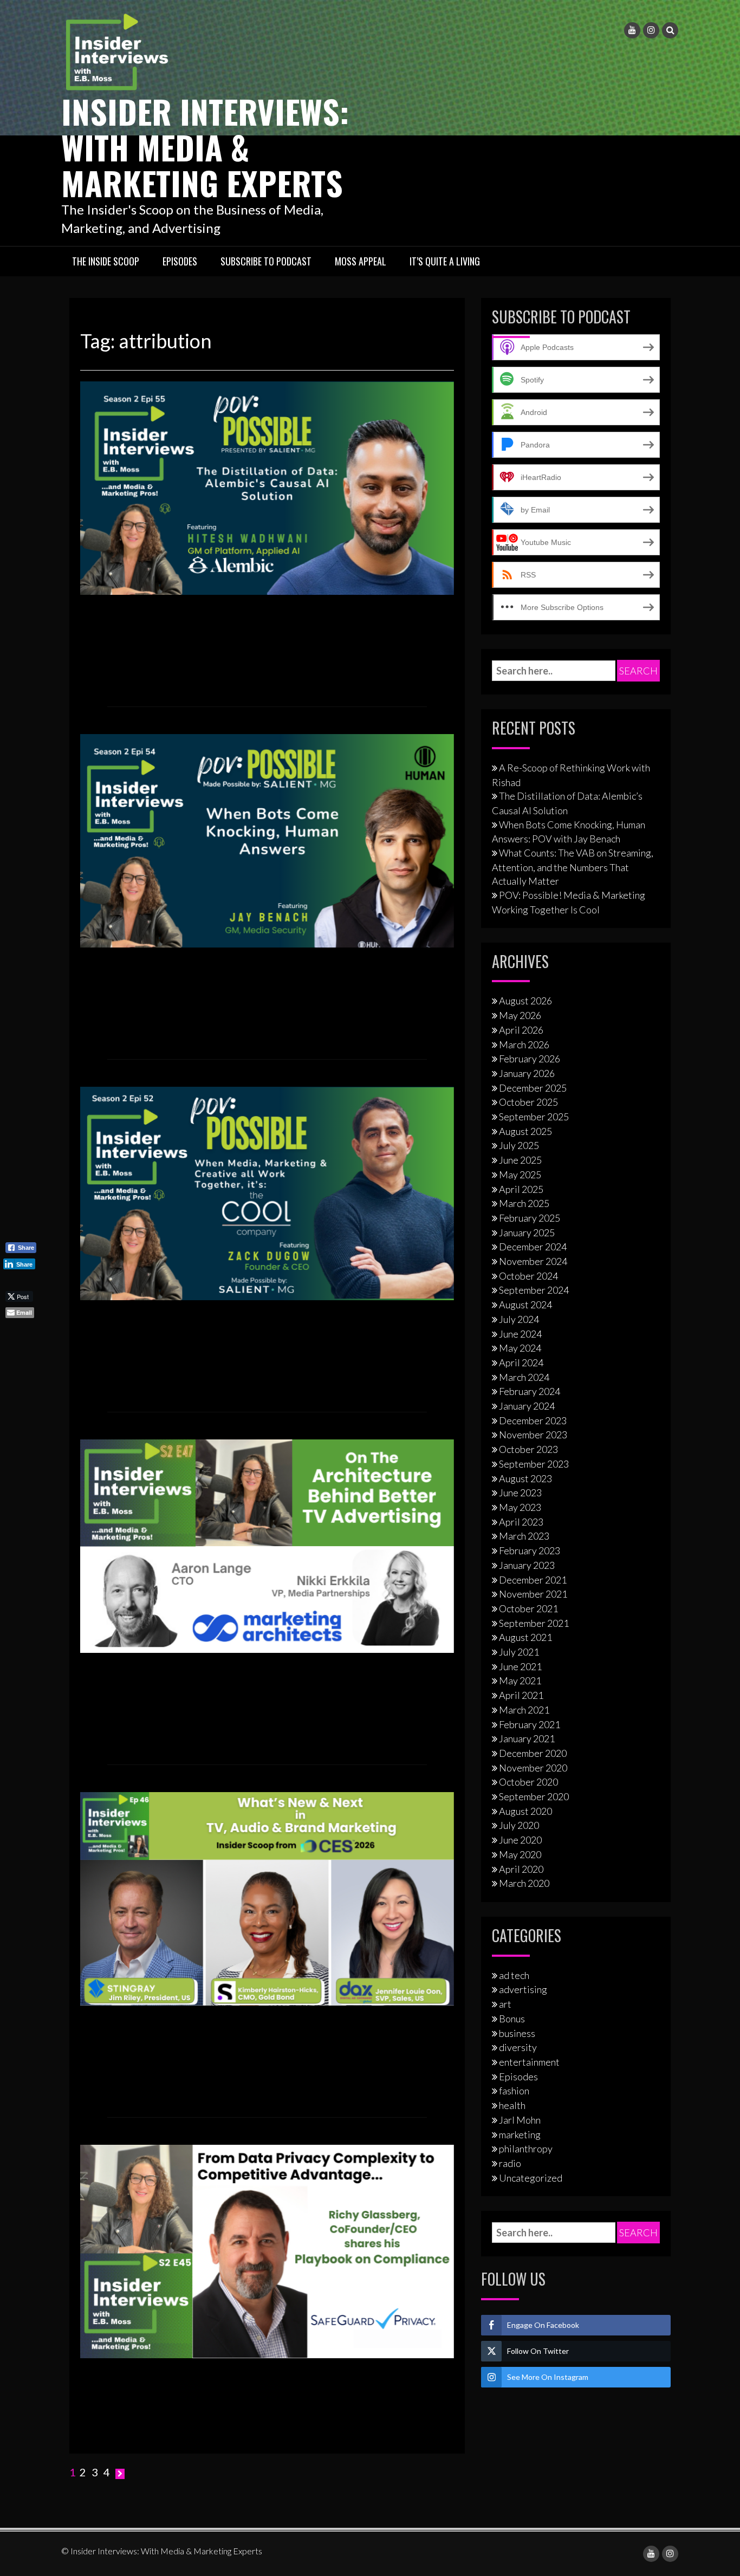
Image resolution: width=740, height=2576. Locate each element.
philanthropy (526, 2149)
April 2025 (521, 1189)
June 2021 (520, 1666)
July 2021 (519, 1652)
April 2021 (521, 1695)
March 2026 (524, 1044)
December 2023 (533, 1420)
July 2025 (519, 1145)
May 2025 (520, 1175)
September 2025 (534, 1117)
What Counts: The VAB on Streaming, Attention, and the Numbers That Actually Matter (573, 867)
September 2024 (534, 1290)
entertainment (529, 2062)
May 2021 (520, 1680)
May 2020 (520, 1854)
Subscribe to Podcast (266, 261)
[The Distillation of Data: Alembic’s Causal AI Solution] (267, 487)
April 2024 (521, 1362)
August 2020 (525, 1811)
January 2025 (527, 1232)
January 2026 (527, 1073)
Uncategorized (531, 2178)
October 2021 (528, 1608)
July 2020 (519, 1825)
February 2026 (530, 1059)
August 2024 (525, 1305)
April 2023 (521, 1522)
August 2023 (525, 1478)
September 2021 (534, 1623)
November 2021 (533, 1594)
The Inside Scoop (106, 261)
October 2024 (528, 1276)
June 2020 (520, 1840)
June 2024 (520, 1334)
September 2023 (534, 1464)
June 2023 (520, 1493)
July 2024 (519, 1319)
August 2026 (525, 1001)
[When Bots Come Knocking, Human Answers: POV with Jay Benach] (267, 840)
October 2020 (528, 1782)
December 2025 (533, 1088)
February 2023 (530, 1550)
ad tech (514, 1975)
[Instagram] (651, 30)
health (512, 2105)
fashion (514, 2091)
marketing (520, 2134)
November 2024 (533, 1261)
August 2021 (525, 1637)
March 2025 (524, 1203)
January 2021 (527, 1738)
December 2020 (533, 1753)
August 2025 (525, 1131)
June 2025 (520, 1160)
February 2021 (530, 1724)
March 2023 (524, 1536)
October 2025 (528, 1102)
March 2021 (524, 1710)
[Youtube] (632, 30)
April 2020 (521, 1869)
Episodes (180, 261)
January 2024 (527, 1406)
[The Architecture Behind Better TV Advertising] (267, 1545)
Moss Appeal (361, 261)
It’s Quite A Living (445, 261)
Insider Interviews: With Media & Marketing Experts (205, 147)
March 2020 (524, 1883)
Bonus (512, 2019)
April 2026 (521, 1030)
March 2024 (524, 1377)
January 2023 (527, 1565)
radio (510, 2163)
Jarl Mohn (520, 2120)
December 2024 (533, 1247)
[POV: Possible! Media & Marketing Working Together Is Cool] (267, 1192)
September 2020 (534, 1796)
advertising (523, 1989)
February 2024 (530, 1391)
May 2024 (520, 1348)
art (505, 2004)
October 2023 (528, 1449)
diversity (518, 2047)
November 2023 (533, 1435)
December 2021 (533, 1580)
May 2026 (520, 1015)
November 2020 (533, 1768)
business (517, 2033)
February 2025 (530, 1218)
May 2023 (520, 1507)
